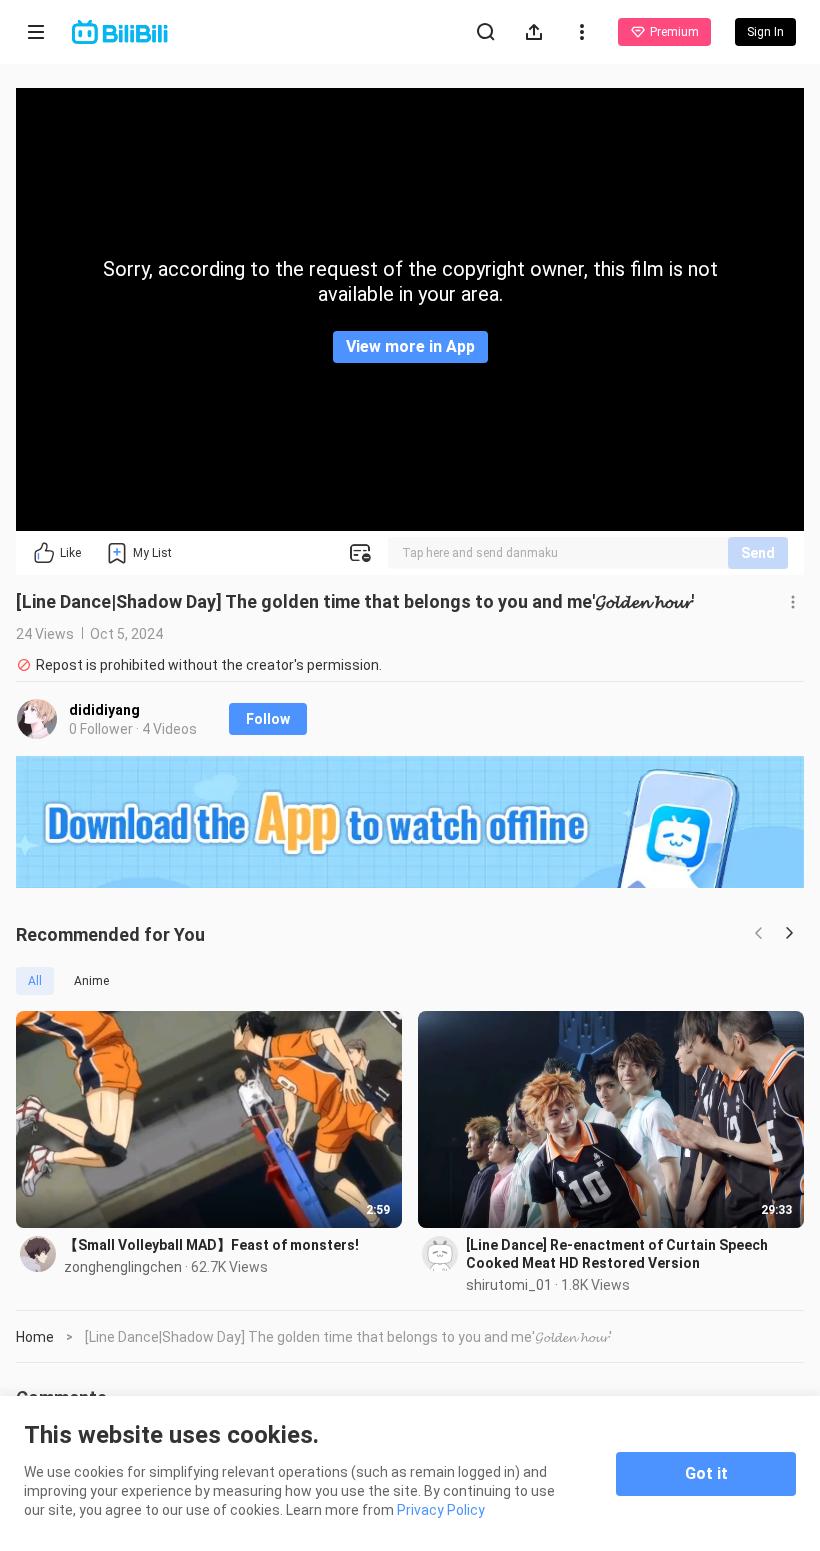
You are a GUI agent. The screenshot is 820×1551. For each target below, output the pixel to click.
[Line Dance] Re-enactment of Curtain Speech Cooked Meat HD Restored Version (617, 1254)
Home (35, 1337)
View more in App (410, 346)
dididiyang (104, 710)
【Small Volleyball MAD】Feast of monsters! (211, 1245)
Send (758, 553)
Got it (706, 1473)
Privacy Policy (441, 1510)
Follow (268, 719)
